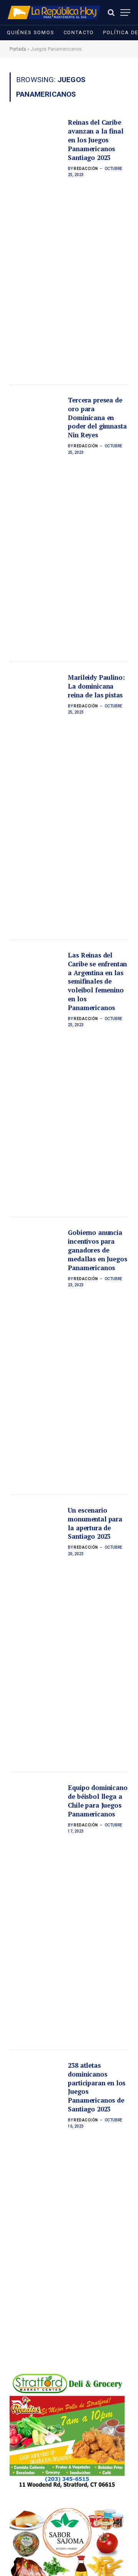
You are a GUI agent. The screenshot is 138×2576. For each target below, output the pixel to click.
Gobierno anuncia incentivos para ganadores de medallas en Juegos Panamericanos (97, 1250)
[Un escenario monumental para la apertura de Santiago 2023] (36, 1634)
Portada (18, 49)
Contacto (79, 32)
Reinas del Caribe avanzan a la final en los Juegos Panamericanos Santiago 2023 (95, 140)
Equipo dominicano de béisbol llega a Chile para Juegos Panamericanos (98, 1801)
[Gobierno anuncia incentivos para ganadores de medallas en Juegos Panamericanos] (36, 1356)
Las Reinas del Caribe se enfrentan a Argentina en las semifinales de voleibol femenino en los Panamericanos (97, 981)
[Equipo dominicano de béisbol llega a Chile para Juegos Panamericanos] (36, 1911)
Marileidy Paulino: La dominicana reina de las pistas (96, 686)
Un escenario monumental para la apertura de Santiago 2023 (95, 1524)
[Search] (111, 12)
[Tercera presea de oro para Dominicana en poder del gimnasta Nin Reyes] (36, 524)
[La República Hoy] (54, 12)
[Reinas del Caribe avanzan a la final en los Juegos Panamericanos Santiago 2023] (36, 246)
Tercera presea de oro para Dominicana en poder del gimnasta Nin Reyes (97, 418)
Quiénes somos (31, 32)
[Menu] (125, 12)
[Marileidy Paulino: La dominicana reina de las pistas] (36, 801)
